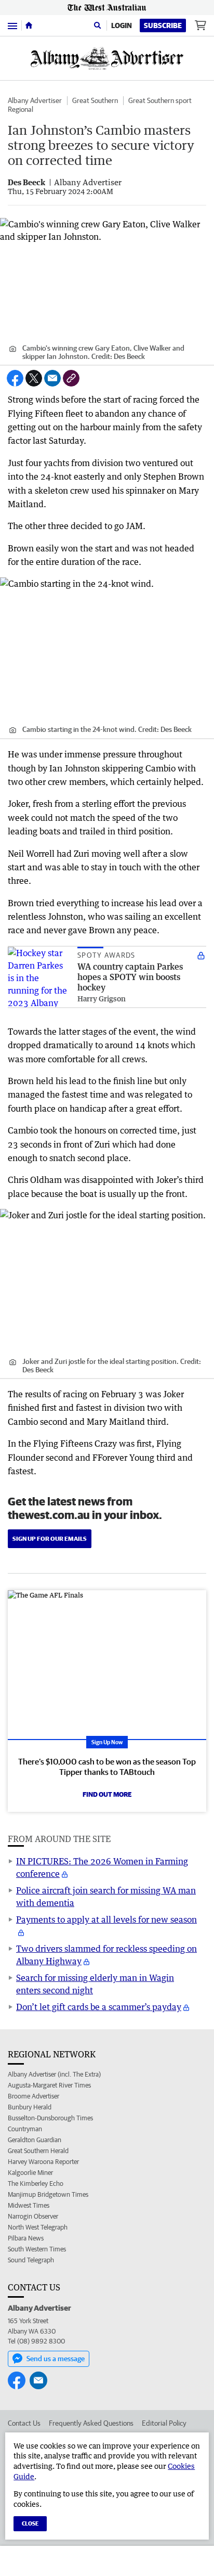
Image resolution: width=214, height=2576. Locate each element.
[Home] (29, 25)
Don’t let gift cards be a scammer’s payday (99, 2007)
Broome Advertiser (34, 2096)
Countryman (25, 2129)
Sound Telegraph (31, 2260)
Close (30, 2523)
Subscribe (163, 25)
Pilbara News (26, 2238)
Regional (21, 109)
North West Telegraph (38, 2227)
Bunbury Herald (30, 2107)
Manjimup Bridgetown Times (48, 2194)
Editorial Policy (164, 2423)
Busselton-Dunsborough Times (50, 2118)
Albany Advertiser (35, 100)
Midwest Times (29, 2205)
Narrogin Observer (33, 2216)
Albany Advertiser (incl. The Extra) (54, 2074)
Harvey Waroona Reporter (43, 2162)
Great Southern (95, 100)
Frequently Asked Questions (91, 2423)
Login (122, 25)
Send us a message (56, 2359)
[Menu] (12, 25)
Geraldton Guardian (35, 2140)
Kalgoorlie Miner (30, 2173)
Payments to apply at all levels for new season (106, 1920)
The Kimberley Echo (36, 2184)
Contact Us (24, 2423)
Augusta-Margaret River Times (49, 2085)
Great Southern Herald (38, 2151)
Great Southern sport (160, 100)
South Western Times (37, 2249)
